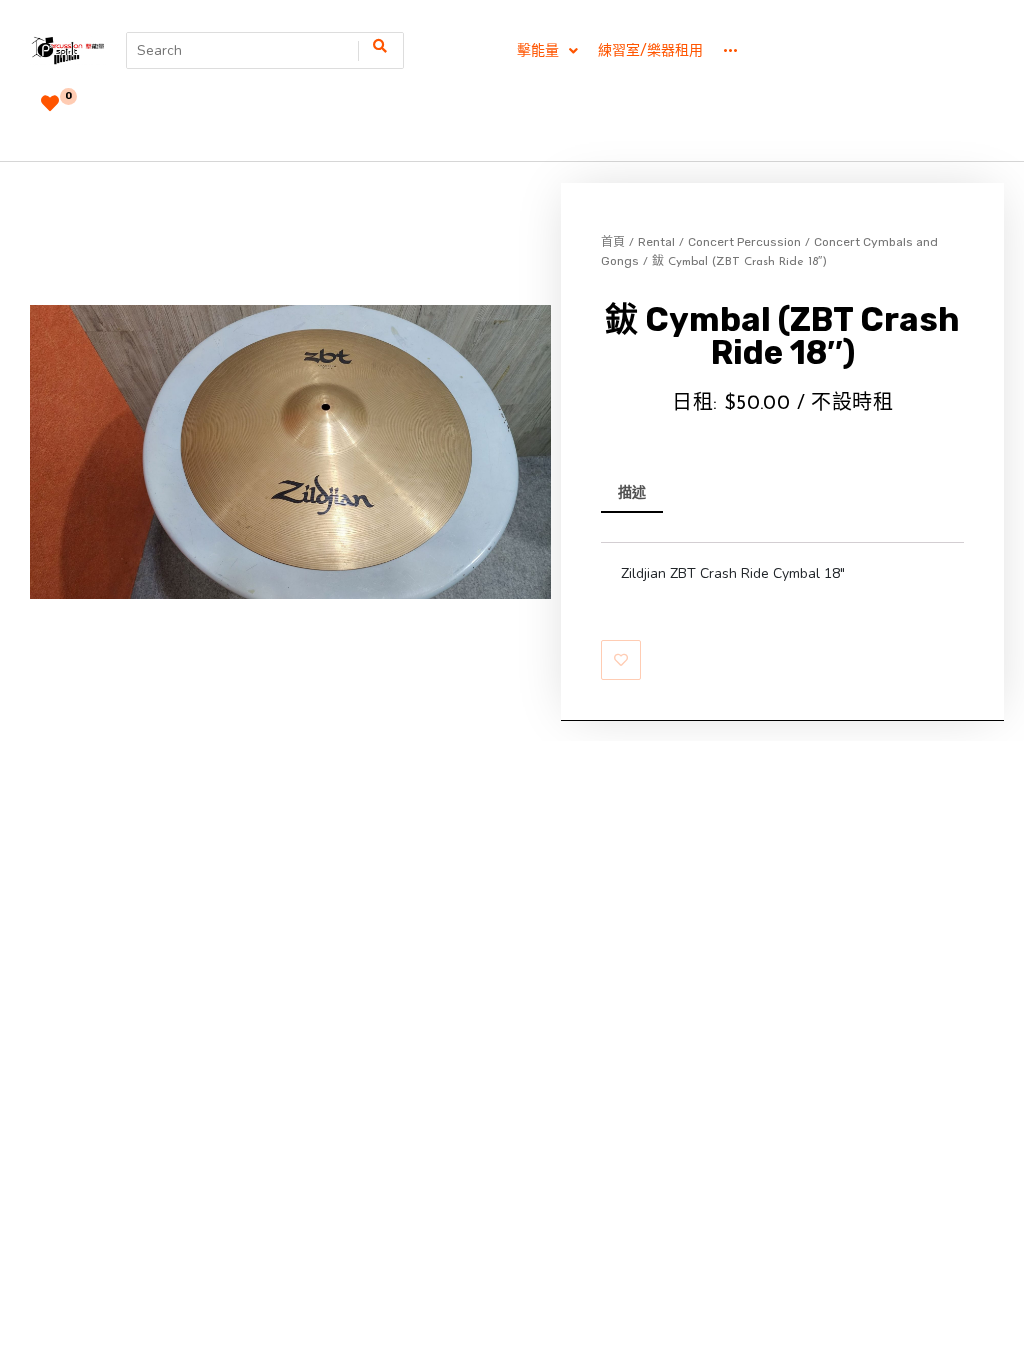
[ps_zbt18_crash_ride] (290, 451)
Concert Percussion (744, 242)
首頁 (613, 242)
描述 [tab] (632, 492)
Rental (656, 242)
